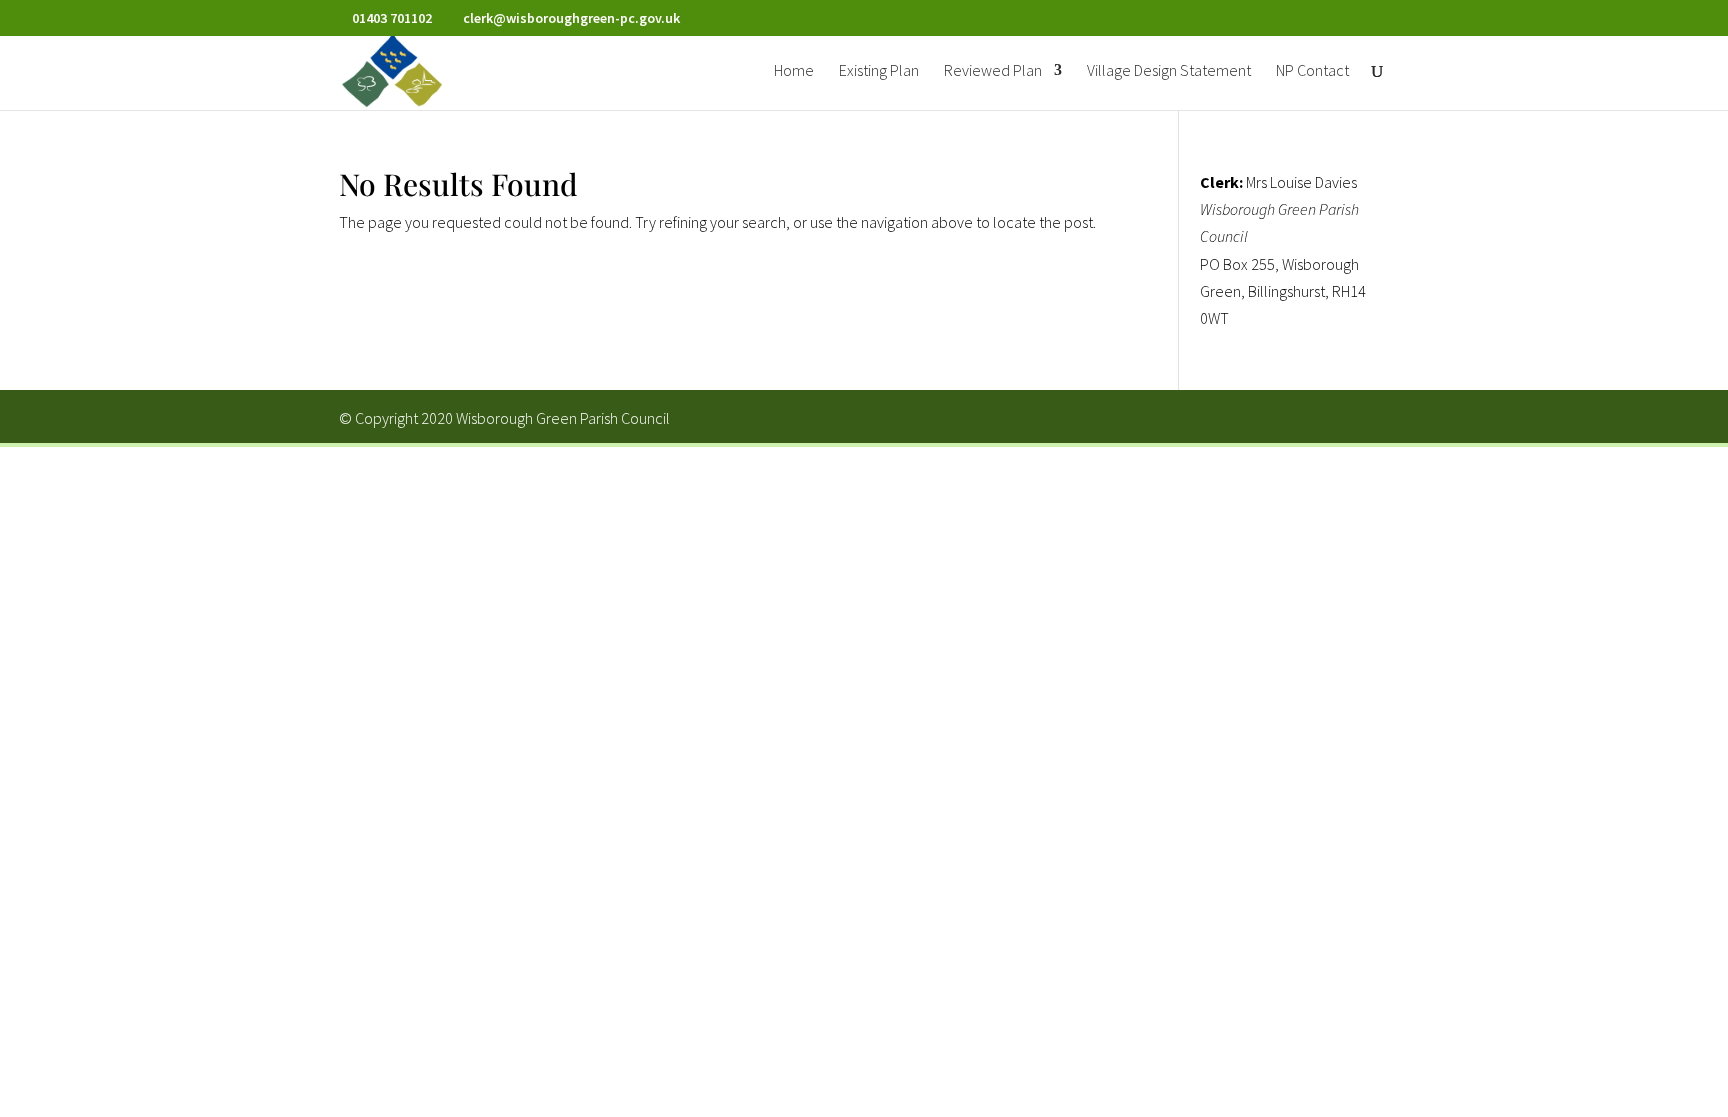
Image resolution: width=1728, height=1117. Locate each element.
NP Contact (1312, 71)
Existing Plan (879, 71)
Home (794, 71)
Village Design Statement (1169, 71)
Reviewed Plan (993, 71)
